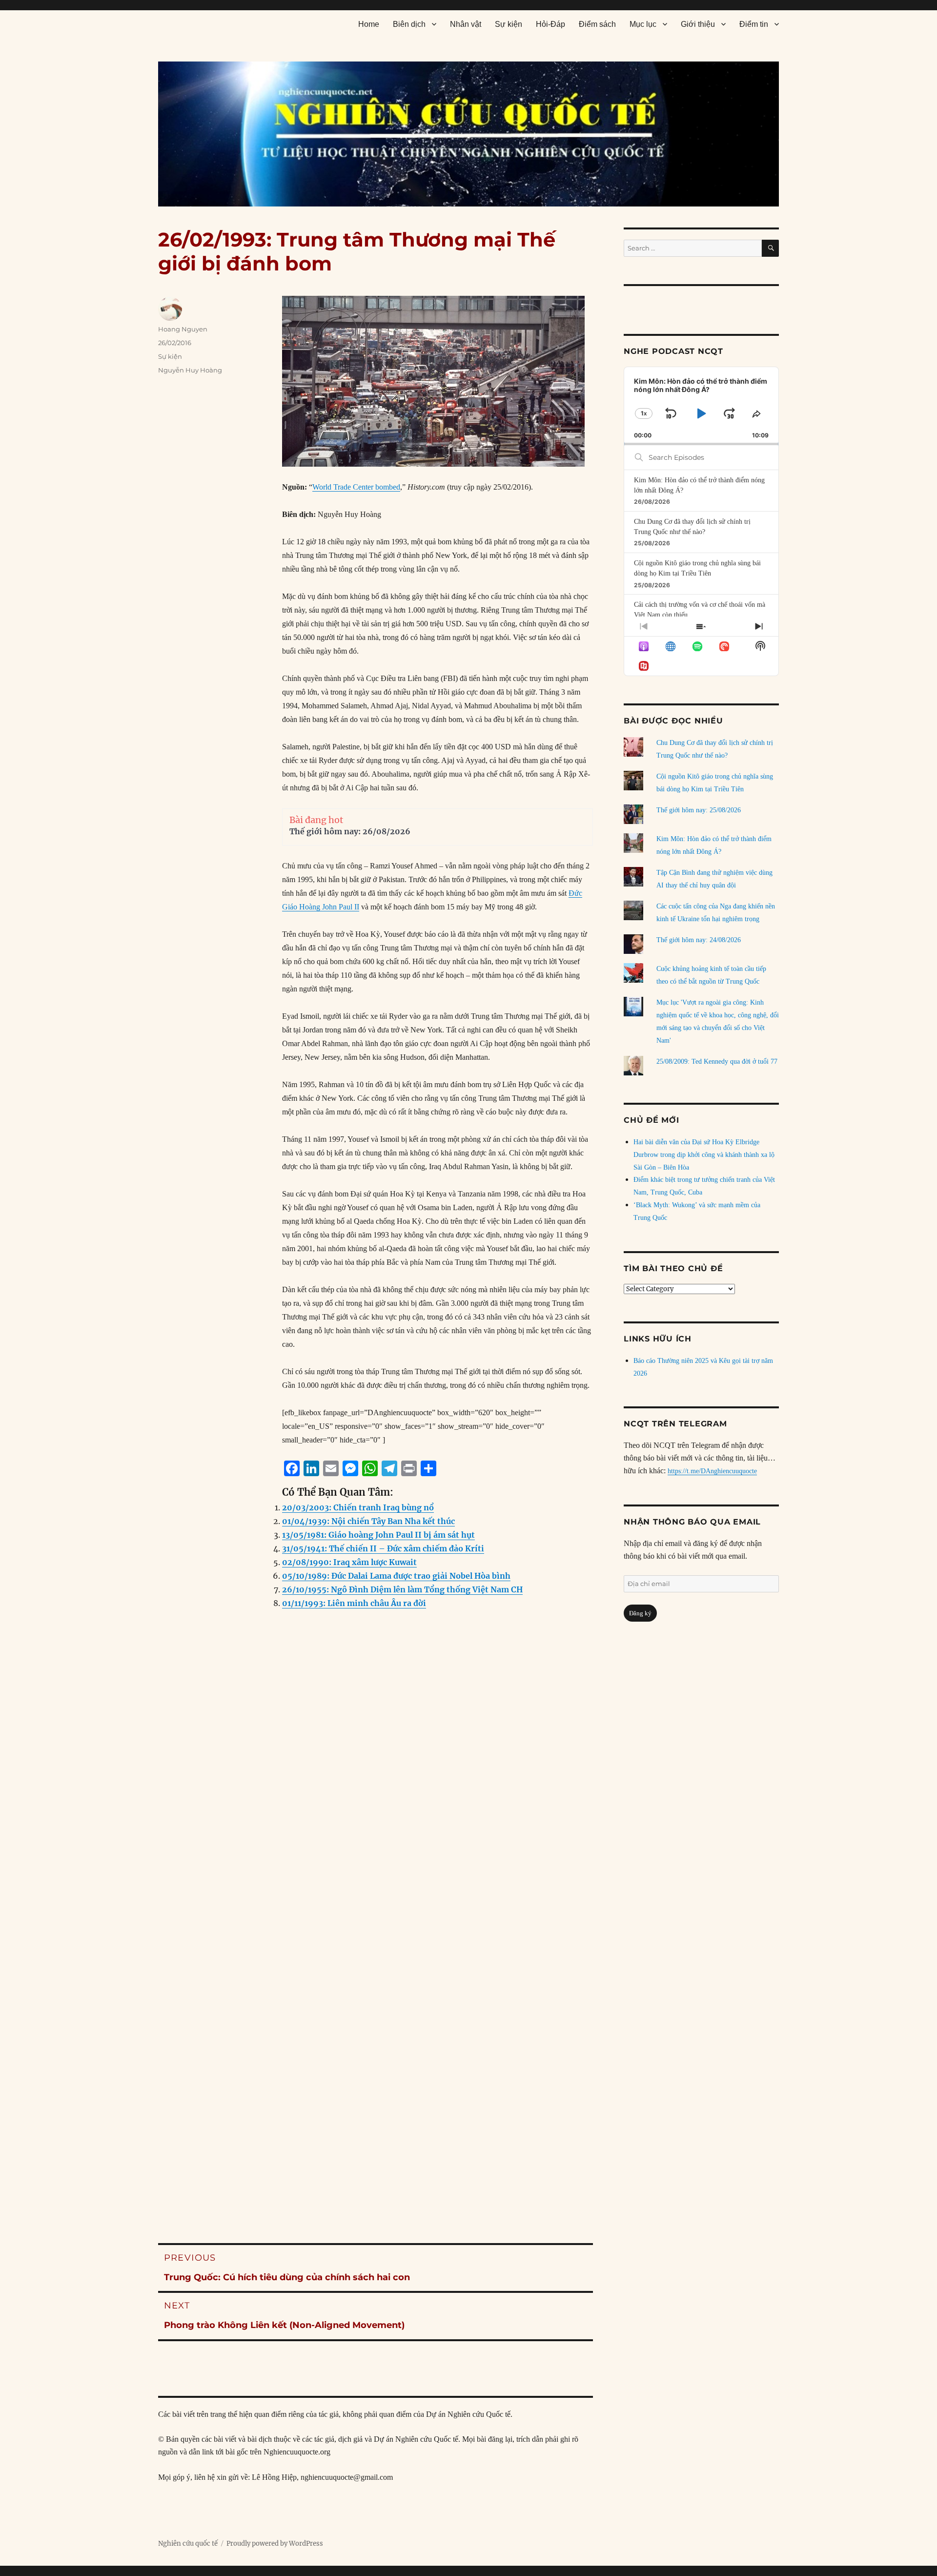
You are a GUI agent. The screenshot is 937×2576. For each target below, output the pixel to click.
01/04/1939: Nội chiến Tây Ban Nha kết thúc (368, 1521)
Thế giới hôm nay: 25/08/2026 (699, 810)
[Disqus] (376, 1815)
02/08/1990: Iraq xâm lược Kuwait (349, 1562)
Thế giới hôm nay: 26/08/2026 (350, 831)
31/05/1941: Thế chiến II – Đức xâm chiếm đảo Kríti (383, 1548)
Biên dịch (409, 24)
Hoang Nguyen (183, 329)
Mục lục (643, 24)
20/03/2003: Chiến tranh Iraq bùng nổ (358, 1507)
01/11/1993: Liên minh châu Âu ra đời (354, 1603)
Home (369, 24)
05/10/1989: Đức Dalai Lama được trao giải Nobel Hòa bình (396, 1576)
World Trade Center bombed (356, 487)
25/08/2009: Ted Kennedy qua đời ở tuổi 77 (717, 1061)
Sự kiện (509, 24)
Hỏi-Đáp (550, 24)
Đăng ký (640, 1613)
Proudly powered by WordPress (275, 2544)
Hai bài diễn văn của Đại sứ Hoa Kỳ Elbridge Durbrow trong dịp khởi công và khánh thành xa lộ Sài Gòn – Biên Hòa (704, 1155)
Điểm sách (597, 24)
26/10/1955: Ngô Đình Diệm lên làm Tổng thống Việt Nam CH (402, 1589)
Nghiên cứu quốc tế (188, 2544)
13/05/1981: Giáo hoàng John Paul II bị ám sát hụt (378, 1535)
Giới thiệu (698, 24)
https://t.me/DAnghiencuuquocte (712, 1471)
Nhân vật (466, 24)
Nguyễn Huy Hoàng (190, 370)
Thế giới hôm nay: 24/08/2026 (699, 940)
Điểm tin (754, 24)
